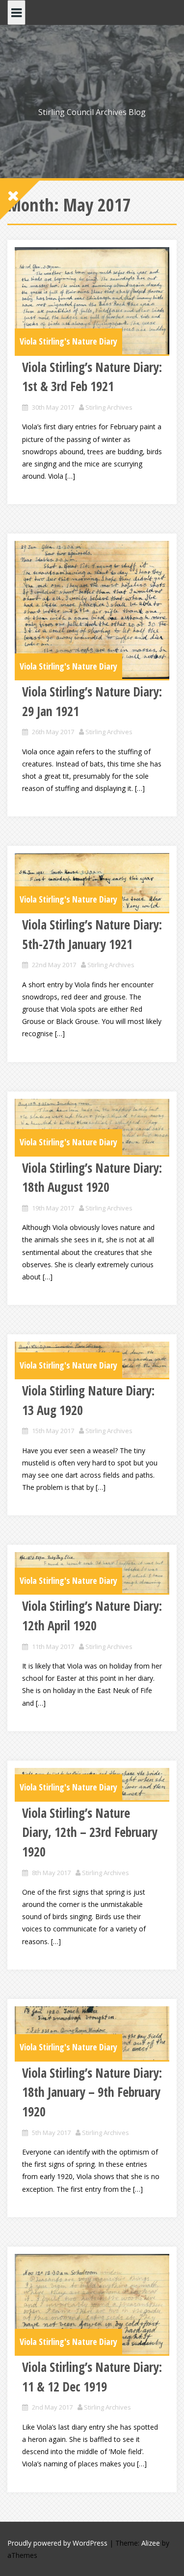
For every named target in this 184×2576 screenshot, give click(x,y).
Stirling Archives (109, 407)
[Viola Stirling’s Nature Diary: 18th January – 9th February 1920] (92, 2033)
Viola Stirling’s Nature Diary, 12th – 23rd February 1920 (90, 1832)
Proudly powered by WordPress (57, 2543)
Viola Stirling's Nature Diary (68, 341)
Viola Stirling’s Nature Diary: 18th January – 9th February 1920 (92, 2092)
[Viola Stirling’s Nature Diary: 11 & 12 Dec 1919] (92, 2304)
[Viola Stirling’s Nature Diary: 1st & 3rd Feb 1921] (92, 301)
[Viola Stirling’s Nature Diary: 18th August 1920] (92, 1127)
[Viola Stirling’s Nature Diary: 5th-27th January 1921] (92, 882)
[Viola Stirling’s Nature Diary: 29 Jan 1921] (92, 610)
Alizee (151, 2543)
